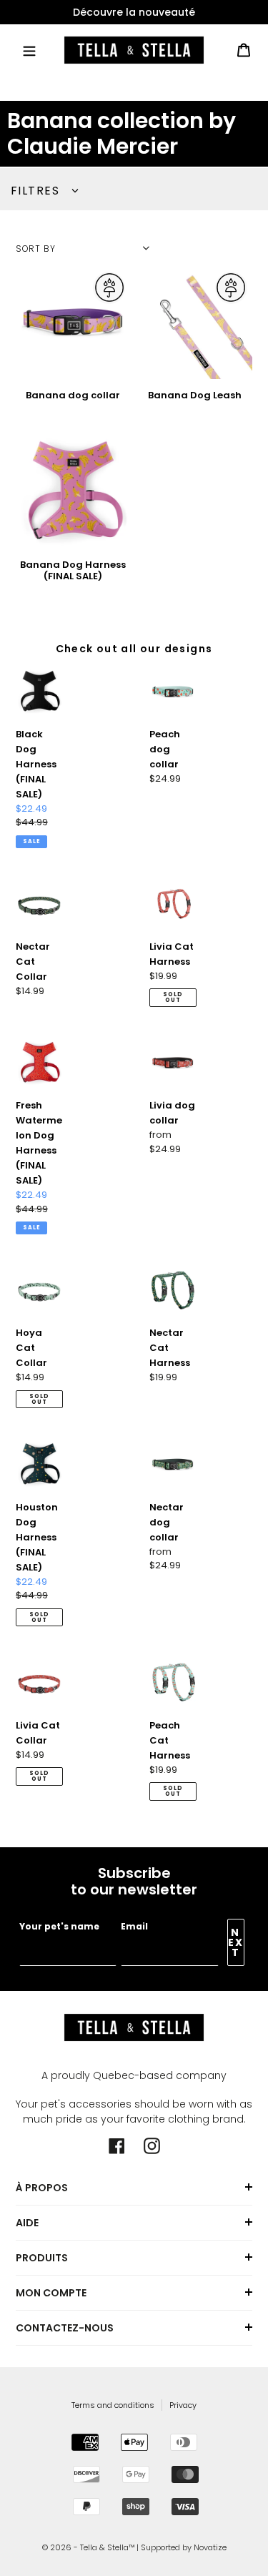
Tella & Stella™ (107, 2547)
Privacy (183, 2405)
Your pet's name (59, 1926)
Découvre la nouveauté (134, 12)
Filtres (35, 191)
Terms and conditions (113, 2405)
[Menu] (29, 50)
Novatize (210, 2547)
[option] (134, 13)
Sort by (36, 249)
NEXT (236, 1942)
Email (134, 1926)
